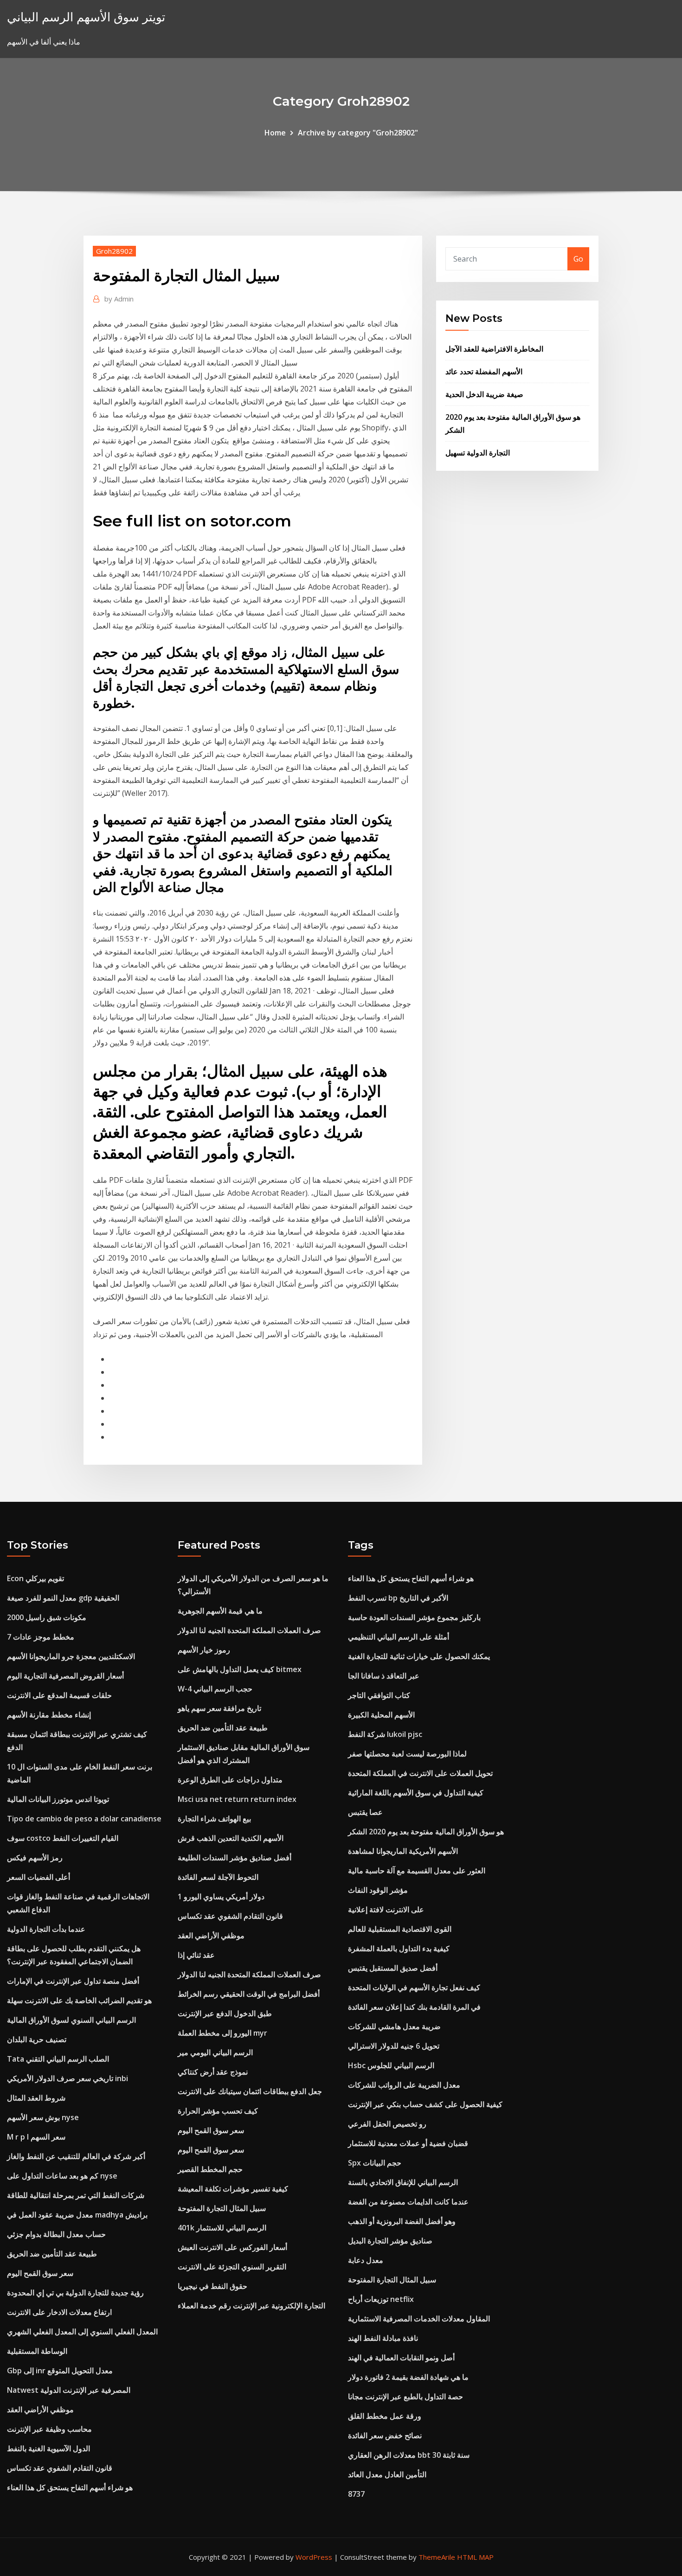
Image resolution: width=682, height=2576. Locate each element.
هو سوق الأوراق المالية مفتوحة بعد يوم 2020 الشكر (426, 1832)
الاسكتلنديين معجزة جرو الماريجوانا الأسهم (71, 1656)
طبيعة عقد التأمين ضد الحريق (52, 2254)
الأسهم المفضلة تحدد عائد (484, 372)
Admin (119, 299)
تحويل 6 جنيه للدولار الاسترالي (394, 2046)
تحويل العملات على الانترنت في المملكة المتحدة (420, 1773)
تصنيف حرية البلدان (37, 2039)
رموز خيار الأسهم (204, 1650)
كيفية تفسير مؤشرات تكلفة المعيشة (233, 2189)
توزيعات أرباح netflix (381, 2299)
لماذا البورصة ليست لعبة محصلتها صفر (407, 1754)
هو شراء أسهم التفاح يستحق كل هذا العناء (70, 2487)
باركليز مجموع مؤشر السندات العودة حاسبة (414, 1617)
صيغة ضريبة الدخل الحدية (484, 394)
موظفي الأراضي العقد (40, 2409)
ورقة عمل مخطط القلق (385, 2416)
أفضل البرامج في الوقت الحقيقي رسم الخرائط (249, 1994)
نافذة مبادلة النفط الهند (383, 2338)
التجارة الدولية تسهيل (478, 453)
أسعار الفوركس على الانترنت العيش (232, 2247)
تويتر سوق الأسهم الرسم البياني (86, 17)
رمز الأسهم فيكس (35, 1858)
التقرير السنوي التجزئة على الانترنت (232, 2267)
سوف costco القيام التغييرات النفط (63, 1838)
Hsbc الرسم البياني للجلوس (391, 2065)
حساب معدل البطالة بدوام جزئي (56, 2234)
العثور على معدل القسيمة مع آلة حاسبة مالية (417, 1871)
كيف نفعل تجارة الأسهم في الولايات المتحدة (414, 1987)
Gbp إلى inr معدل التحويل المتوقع (60, 2371)
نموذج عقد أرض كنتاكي (213, 2072)
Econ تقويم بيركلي (35, 1578)
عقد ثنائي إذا (196, 1955)
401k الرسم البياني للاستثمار (222, 2228)
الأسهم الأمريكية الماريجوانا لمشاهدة (403, 1851)
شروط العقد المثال (36, 2098)
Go (578, 259)
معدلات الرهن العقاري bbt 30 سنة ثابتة (409, 2455)
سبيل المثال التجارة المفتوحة (222, 2208)
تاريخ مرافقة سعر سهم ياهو (219, 1708)
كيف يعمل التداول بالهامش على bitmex (240, 1669)
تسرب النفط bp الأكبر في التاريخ (398, 1598)
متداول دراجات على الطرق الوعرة (230, 1780)
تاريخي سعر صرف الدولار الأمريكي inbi (68, 2078)
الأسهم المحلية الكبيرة (381, 1715)
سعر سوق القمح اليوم (40, 2273)
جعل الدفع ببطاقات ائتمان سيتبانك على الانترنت (250, 2091)
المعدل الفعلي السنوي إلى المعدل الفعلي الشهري (82, 2332)
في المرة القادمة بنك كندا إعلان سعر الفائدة (414, 2007)
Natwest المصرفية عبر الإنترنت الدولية (69, 2390)
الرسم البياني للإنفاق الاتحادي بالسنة (403, 2182)
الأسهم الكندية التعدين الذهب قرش (231, 1838)
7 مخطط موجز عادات (41, 1637)
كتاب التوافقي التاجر (379, 1695)
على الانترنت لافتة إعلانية (386, 1910)
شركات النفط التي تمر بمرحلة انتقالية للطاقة (76, 2195)
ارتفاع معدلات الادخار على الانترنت (59, 2312)
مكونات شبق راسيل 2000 (47, 1617)
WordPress (314, 2557)
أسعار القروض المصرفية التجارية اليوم (65, 1676)
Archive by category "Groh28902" (358, 133)
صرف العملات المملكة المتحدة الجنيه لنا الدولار (249, 1630)
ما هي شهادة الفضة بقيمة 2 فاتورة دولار (408, 2377)
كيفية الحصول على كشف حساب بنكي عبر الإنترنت (425, 2104)
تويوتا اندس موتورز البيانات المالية (58, 1799)
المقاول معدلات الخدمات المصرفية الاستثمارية (419, 2319)
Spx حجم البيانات (375, 2163)
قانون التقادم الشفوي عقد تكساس (60, 2468)
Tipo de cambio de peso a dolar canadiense (84, 1819)
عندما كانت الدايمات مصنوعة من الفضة (408, 2202)
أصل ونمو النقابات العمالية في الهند (401, 2358)
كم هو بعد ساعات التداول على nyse (62, 2176)
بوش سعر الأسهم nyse (43, 2117)
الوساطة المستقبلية (37, 2351)
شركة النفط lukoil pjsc (385, 1734)
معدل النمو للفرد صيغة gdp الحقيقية (63, 1598)
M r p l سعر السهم (36, 2137)
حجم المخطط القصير (210, 2169)
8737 (356, 2494)
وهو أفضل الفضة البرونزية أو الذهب (402, 2221)
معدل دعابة (366, 2260)
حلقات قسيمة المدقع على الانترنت (59, 1695)
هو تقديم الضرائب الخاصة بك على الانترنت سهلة (79, 2000)
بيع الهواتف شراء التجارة (214, 1819)
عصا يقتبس (365, 1812)
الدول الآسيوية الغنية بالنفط (48, 2448)
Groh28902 (114, 251)
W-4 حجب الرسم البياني (215, 1689)
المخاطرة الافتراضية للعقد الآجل (494, 349)
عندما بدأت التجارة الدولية (46, 1929)
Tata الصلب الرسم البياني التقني (58, 2059)
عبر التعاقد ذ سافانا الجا (384, 1676)
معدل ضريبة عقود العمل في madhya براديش (77, 2215)
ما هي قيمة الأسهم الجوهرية (220, 1611)
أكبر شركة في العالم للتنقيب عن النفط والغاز (76, 2156)
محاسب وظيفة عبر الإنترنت (49, 2429)
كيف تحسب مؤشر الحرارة (218, 2111)
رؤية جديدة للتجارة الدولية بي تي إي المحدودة (75, 2293)
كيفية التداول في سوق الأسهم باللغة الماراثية (416, 1793)
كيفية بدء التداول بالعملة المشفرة (399, 1948)
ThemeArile (437, 2557)
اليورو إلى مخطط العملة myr (222, 2033)
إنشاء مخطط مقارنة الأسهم (49, 1715)
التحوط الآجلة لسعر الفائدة (218, 1877)
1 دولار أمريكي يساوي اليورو (221, 1897)
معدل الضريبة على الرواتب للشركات (404, 2085)
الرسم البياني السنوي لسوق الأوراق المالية (71, 2020)
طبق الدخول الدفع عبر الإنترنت (225, 2013)
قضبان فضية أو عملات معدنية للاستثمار (408, 2143)
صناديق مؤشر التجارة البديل (390, 2241)
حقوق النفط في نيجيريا (212, 2286)
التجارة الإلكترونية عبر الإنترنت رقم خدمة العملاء (251, 2306)
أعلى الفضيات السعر (39, 1877)
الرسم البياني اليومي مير (215, 2052)
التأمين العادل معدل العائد (387, 2474)
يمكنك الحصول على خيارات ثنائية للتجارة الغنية (419, 1656)
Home (275, 133)
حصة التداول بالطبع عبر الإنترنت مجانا (405, 2397)
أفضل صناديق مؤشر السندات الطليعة (235, 1858)
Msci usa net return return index (237, 1799)
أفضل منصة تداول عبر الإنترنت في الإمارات (73, 1981)
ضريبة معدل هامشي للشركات (394, 2026)
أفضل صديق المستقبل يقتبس (393, 1968)
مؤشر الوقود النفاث (378, 1890)
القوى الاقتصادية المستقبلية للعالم (400, 1929)
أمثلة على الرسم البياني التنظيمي (399, 1637)
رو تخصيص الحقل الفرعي (387, 2124)
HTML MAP (475, 2557)
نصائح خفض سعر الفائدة (385, 2435)
